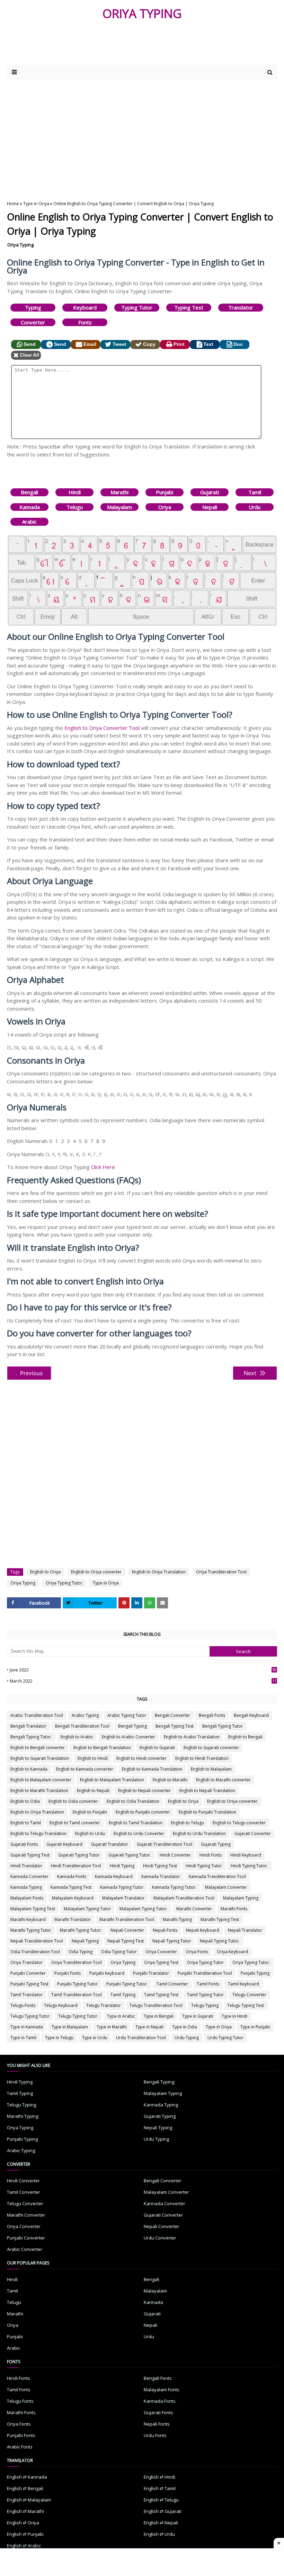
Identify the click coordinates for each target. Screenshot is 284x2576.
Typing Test (189, 307)
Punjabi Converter (28, 1973)
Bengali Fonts (212, 1715)
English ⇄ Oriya (23, 2523)
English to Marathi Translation (39, 1791)
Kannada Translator (161, 1876)
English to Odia (25, 1801)
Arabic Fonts (20, 2447)
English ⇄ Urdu (159, 2534)
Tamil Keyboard (243, 1984)
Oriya (165, 507)
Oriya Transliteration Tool (221, 1572)
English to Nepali (93, 1791)
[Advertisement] (142, 135)
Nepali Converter (127, 1930)
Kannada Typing (26, 1887)
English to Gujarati (157, 1748)
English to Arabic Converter (128, 1737)
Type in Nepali (149, 2027)
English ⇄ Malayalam (29, 2500)
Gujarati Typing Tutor (79, 1855)
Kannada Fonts (72, 1876)
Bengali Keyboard (251, 1715)
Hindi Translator (26, 1866)
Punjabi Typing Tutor (77, 1984)
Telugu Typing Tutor (30, 2016)
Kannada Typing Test (71, 1887)
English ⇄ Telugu (161, 2500)
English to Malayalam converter (41, 1780)
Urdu (255, 507)
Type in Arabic (121, 2016)
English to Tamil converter (75, 1823)
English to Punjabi (90, 1812)
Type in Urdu (95, 2038)
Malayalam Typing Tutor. (144, 1909)
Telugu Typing (205, 2005)
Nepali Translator (245, 1930)
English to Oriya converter (96, 1572)
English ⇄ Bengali (25, 2488)
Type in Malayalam (70, 2027)
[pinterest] (124, 1603)
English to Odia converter (73, 1801)
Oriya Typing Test (161, 1962)
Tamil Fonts (208, 1984)
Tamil (255, 492)
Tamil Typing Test (161, 1995)
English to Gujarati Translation (40, 1758)
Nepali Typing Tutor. (220, 1941)
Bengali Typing (132, 1726)
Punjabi (165, 492)
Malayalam (119, 507)
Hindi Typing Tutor (204, 1866)
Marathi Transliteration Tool (127, 1919)
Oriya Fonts (197, 1952)
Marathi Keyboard (28, 1919)
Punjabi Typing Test (29, 1984)
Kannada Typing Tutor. (174, 1887)
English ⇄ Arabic (24, 2546)
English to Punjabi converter (143, 1812)
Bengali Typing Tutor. (31, 1737)
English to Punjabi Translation (207, 1812)
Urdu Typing (187, 2038)
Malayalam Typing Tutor (87, 1909)
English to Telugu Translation (38, 1833)
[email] (162, 1603)
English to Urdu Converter (139, 1833)
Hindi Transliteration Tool (76, 1866)
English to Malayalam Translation (112, 1780)
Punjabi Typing (255, 1973)
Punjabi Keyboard (107, 1973)
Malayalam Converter (226, 1887)
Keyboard (85, 307)
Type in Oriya (36, 204)
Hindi (75, 492)
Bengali (29, 492)
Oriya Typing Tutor (64, 1583)
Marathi (119, 492)
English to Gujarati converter (211, 1748)
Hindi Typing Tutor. (249, 1866)
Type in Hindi (234, 2016)
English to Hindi (93, 1758)
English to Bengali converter (38, 1748)
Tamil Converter (172, 1984)
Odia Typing (81, 1952)
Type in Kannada (27, 2027)
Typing (33, 307)
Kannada (30, 507)
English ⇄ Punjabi (25, 2534)
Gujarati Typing (216, 1844)
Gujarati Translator (110, 1844)
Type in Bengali (159, 2016)
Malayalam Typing (241, 1898)
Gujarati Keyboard (64, 1844)
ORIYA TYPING (142, 13)
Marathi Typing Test (220, 1919)
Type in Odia (185, 2027)
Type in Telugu (59, 2038)
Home (13, 204)
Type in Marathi (112, 2027)
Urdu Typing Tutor (225, 2038)
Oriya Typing (20, 245)
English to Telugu (188, 1823)
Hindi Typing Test (160, 1866)
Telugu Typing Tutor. (78, 2016)
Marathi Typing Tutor (31, 1930)
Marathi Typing (177, 1919)
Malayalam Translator (123, 1898)
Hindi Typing (122, 1866)
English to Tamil (26, 1823)
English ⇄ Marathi (25, 2511)
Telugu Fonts (23, 2005)
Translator (241, 307)
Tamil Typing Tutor (205, 1995)
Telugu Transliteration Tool (156, 2005)
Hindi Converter (175, 1855)
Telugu (75, 507)
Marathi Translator (73, 1919)
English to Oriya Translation (159, 1572)
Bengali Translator (28, 1726)
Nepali (210, 507)
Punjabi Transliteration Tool (205, 1973)
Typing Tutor (137, 307)
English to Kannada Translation (152, 1769)
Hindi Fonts (211, 1855)
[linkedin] (137, 1603)
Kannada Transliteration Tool (217, 1876)
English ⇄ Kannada (27, 2477)
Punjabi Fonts (68, 1973)
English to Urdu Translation (199, 1833)
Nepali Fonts (165, 1930)
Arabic (29, 522)
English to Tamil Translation (136, 1823)
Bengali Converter (172, 1715)
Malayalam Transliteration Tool (184, 1898)
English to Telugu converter (239, 1823)
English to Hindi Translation (202, 1758)
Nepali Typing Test (126, 1941)
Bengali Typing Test (175, 1726)
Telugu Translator (104, 2005)
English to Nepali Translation (207, 1791)
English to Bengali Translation (102, 1748)
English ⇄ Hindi (159, 2477)
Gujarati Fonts (24, 1844)
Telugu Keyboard (61, 2005)
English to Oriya (45, 1572)
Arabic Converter (25, 2249)
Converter (33, 322)
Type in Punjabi (255, 2027)
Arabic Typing (85, 1715)
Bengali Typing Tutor (223, 1726)
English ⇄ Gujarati (163, 2511)
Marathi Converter (194, 1909)
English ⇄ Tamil (160, 2488)
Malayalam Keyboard (73, 1898)
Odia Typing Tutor (119, 1952)
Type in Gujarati (198, 2016)
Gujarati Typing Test (30, 1855)
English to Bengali (245, 1737)
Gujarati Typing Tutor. (130, 1855)
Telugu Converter (249, 1995)
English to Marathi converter (223, 1780)
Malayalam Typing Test (33, 1909)
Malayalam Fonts (27, 1898)
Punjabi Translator (151, 1973)
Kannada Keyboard (114, 1876)
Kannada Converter (29, 1876)
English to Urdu (90, 1833)
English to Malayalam (211, 1769)
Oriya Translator (26, 1962)
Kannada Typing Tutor (122, 1887)
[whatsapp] (150, 1603)
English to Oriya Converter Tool (102, 728)
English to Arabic (77, 1737)
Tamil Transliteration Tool (77, 1995)
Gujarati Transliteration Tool (165, 1844)
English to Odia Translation (133, 1801)
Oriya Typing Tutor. (251, 1962)
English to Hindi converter (141, 1758)
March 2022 (143, 1681)
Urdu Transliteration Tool (141, 2038)
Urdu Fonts (155, 2435)
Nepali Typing (85, 1941)
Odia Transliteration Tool (35, 1952)
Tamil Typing (123, 1995)
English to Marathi (170, 1780)
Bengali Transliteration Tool (82, 1726)
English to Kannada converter (85, 1769)
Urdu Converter (160, 2238)
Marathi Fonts (234, 1909)
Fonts (85, 322)
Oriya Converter (161, 1952)
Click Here (103, 1167)
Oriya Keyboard (232, 1952)
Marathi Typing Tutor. (81, 1930)
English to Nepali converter (144, 1791)
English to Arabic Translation (192, 1737)
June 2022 (143, 1670)
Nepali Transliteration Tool (37, 1941)
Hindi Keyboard (246, 1855)
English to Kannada (29, 1769)
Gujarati (210, 492)
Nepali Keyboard (203, 1930)
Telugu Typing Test (246, 2005)
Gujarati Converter (253, 1833)
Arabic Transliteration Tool (37, 1715)
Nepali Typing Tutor (172, 1941)
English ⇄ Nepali (161, 2523)
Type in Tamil (23, 2038)
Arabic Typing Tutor (127, 1715)
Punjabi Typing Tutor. (127, 1984)
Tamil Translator (26, 1995)
